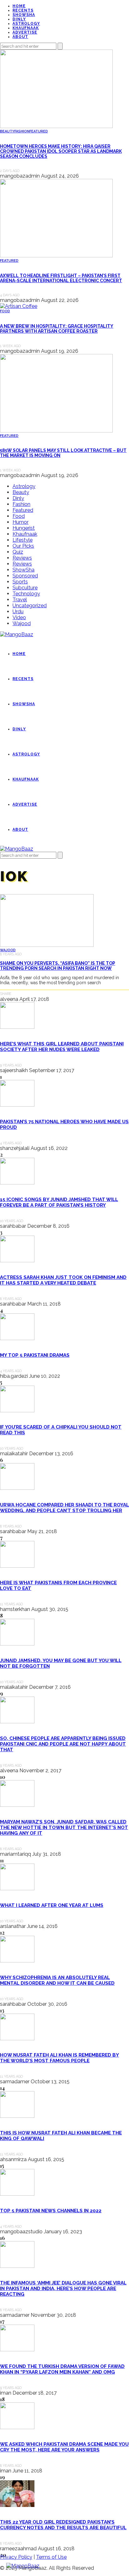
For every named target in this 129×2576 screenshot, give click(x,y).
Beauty (7, 131)
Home (19, 6)
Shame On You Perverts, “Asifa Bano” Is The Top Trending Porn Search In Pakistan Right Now (58, 966)
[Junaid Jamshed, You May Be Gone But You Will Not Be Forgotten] (17, 1644)
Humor (21, 522)
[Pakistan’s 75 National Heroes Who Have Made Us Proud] (17, 1105)
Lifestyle (23, 540)
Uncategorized (30, 606)
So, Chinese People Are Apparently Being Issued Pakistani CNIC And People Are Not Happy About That (63, 1744)
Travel (20, 600)
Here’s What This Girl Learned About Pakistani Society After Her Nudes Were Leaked (62, 1047)
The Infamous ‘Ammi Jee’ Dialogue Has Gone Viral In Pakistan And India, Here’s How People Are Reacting (63, 2289)
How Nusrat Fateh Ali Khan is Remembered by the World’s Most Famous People (59, 2058)
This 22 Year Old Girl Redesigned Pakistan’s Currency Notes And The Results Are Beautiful (63, 2525)
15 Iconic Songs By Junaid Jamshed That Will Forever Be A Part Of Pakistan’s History (59, 1202)
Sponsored (25, 576)
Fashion (22, 131)
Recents (23, 10)
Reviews (22, 558)
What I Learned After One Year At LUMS (52, 1905)
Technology (26, 594)
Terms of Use (51, 2557)
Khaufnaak (26, 28)
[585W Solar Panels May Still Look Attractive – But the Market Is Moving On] (56, 431)
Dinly (19, 19)
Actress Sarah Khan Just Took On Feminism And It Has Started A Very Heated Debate (63, 1280)
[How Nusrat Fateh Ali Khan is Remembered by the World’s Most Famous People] (17, 2039)
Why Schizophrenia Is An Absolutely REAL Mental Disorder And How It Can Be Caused (57, 1980)
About (20, 37)
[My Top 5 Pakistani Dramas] (17, 1338)
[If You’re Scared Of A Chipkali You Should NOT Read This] (17, 1411)
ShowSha (24, 15)
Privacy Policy (16, 2557)
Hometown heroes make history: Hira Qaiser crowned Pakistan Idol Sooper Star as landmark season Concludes (61, 151)
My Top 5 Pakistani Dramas (35, 1355)
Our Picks (23, 546)
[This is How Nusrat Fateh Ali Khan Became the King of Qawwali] (17, 2116)
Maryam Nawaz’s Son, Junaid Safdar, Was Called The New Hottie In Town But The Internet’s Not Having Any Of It (64, 1827)
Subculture (25, 588)
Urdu (18, 612)
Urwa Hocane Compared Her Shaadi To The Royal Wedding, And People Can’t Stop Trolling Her (64, 1508)
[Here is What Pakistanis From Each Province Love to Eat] (17, 1566)
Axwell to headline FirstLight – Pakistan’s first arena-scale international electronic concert (61, 278)
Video (19, 617)
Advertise (25, 32)
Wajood (22, 623)
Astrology (26, 24)
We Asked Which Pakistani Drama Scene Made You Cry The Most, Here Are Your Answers (64, 2447)
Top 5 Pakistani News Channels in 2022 (51, 2211)
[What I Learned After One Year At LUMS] (17, 1889)
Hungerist (24, 528)
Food (5, 311)
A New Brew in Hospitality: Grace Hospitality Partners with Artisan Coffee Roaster (57, 329)
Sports (20, 582)
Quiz (18, 552)
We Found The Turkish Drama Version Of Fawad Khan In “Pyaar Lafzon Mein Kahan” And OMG (62, 2369)
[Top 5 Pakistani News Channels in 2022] (17, 2194)
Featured (39, 131)
